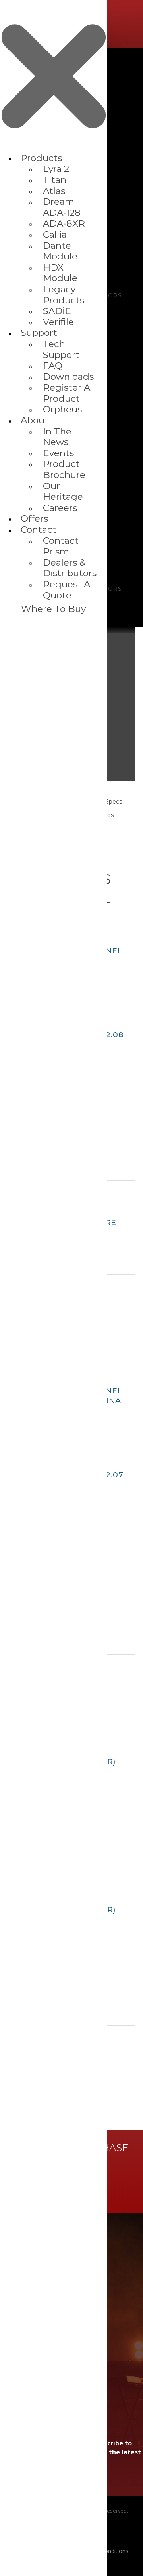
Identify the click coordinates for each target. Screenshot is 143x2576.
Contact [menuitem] (39, 530)
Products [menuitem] (41, 158)
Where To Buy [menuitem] (53, 609)
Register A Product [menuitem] (67, 393)
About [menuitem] (35, 420)
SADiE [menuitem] (57, 311)
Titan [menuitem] (55, 180)
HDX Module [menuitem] (60, 273)
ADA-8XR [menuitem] (64, 223)
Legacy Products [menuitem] (64, 295)
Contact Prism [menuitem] (61, 546)
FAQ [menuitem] (53, 366)
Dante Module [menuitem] (60, 251)
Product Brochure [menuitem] (64, 469)
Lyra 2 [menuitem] (56, 169)
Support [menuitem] (39, 333)
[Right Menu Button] (54, 149)
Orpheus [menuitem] (62, 409)
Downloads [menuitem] (68, 377)
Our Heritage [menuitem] (63, 492)
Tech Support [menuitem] (61, 349)
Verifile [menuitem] (58, 322)
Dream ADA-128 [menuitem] (62, 207)
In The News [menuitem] (57, 437)
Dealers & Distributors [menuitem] (70, 568)
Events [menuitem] (58, 453)
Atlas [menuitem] (54, 191)
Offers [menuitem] (34, 518)
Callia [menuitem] (55, 234)
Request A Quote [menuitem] (67, 590)
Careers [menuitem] (60, 508)
